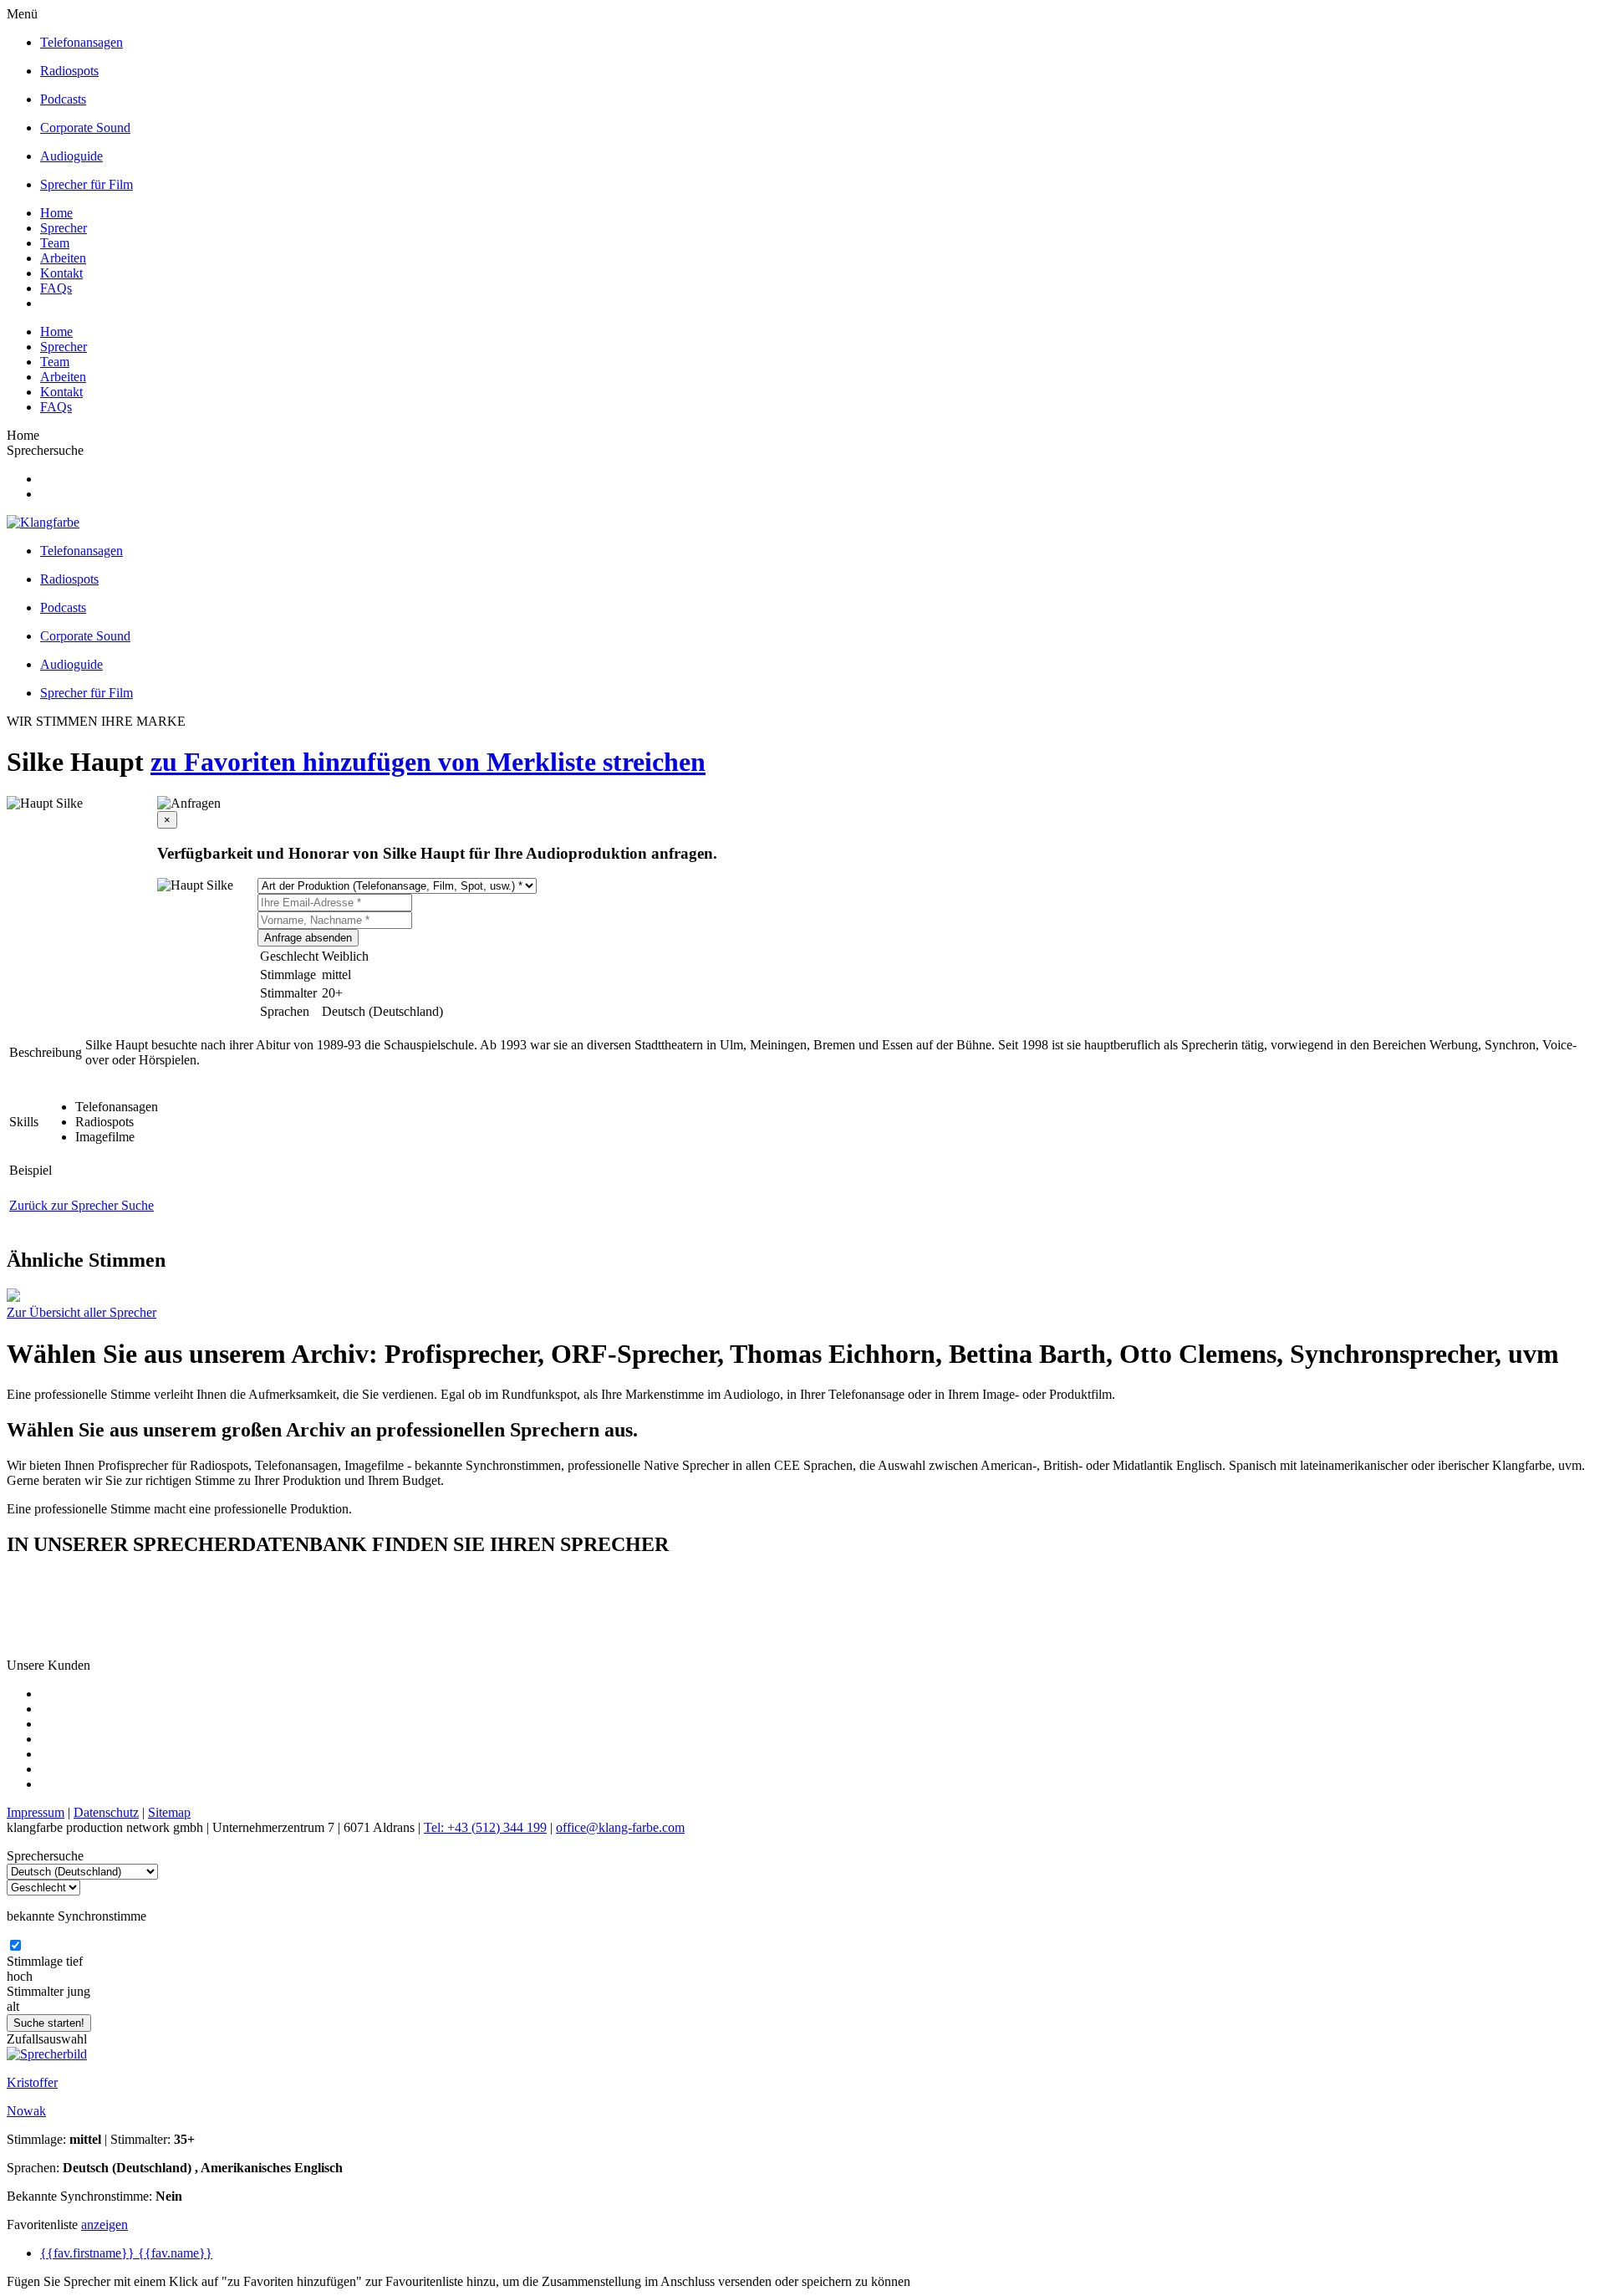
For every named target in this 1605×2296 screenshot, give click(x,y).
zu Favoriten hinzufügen (294, 762)
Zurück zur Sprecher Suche (82, 1205)
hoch (20, 1976)
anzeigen (104, 2225)
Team (55, 243)
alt (13, 2006)
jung (79, 1991)
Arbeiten (63, 258)
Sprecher (64, 228)
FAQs (56, 288)
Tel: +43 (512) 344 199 (485, 1827)
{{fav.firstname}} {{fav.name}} (126, 2253)
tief (74, 1961)
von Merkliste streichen (572, 762)
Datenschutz (106, 1812)
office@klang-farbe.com (620, 1827)
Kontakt (61, 273)
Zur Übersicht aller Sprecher (82, 1312)
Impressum (36, 1812)
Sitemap (169, 1812)
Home (56, 213)
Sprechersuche (45, 450)
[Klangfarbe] (43, 522)
